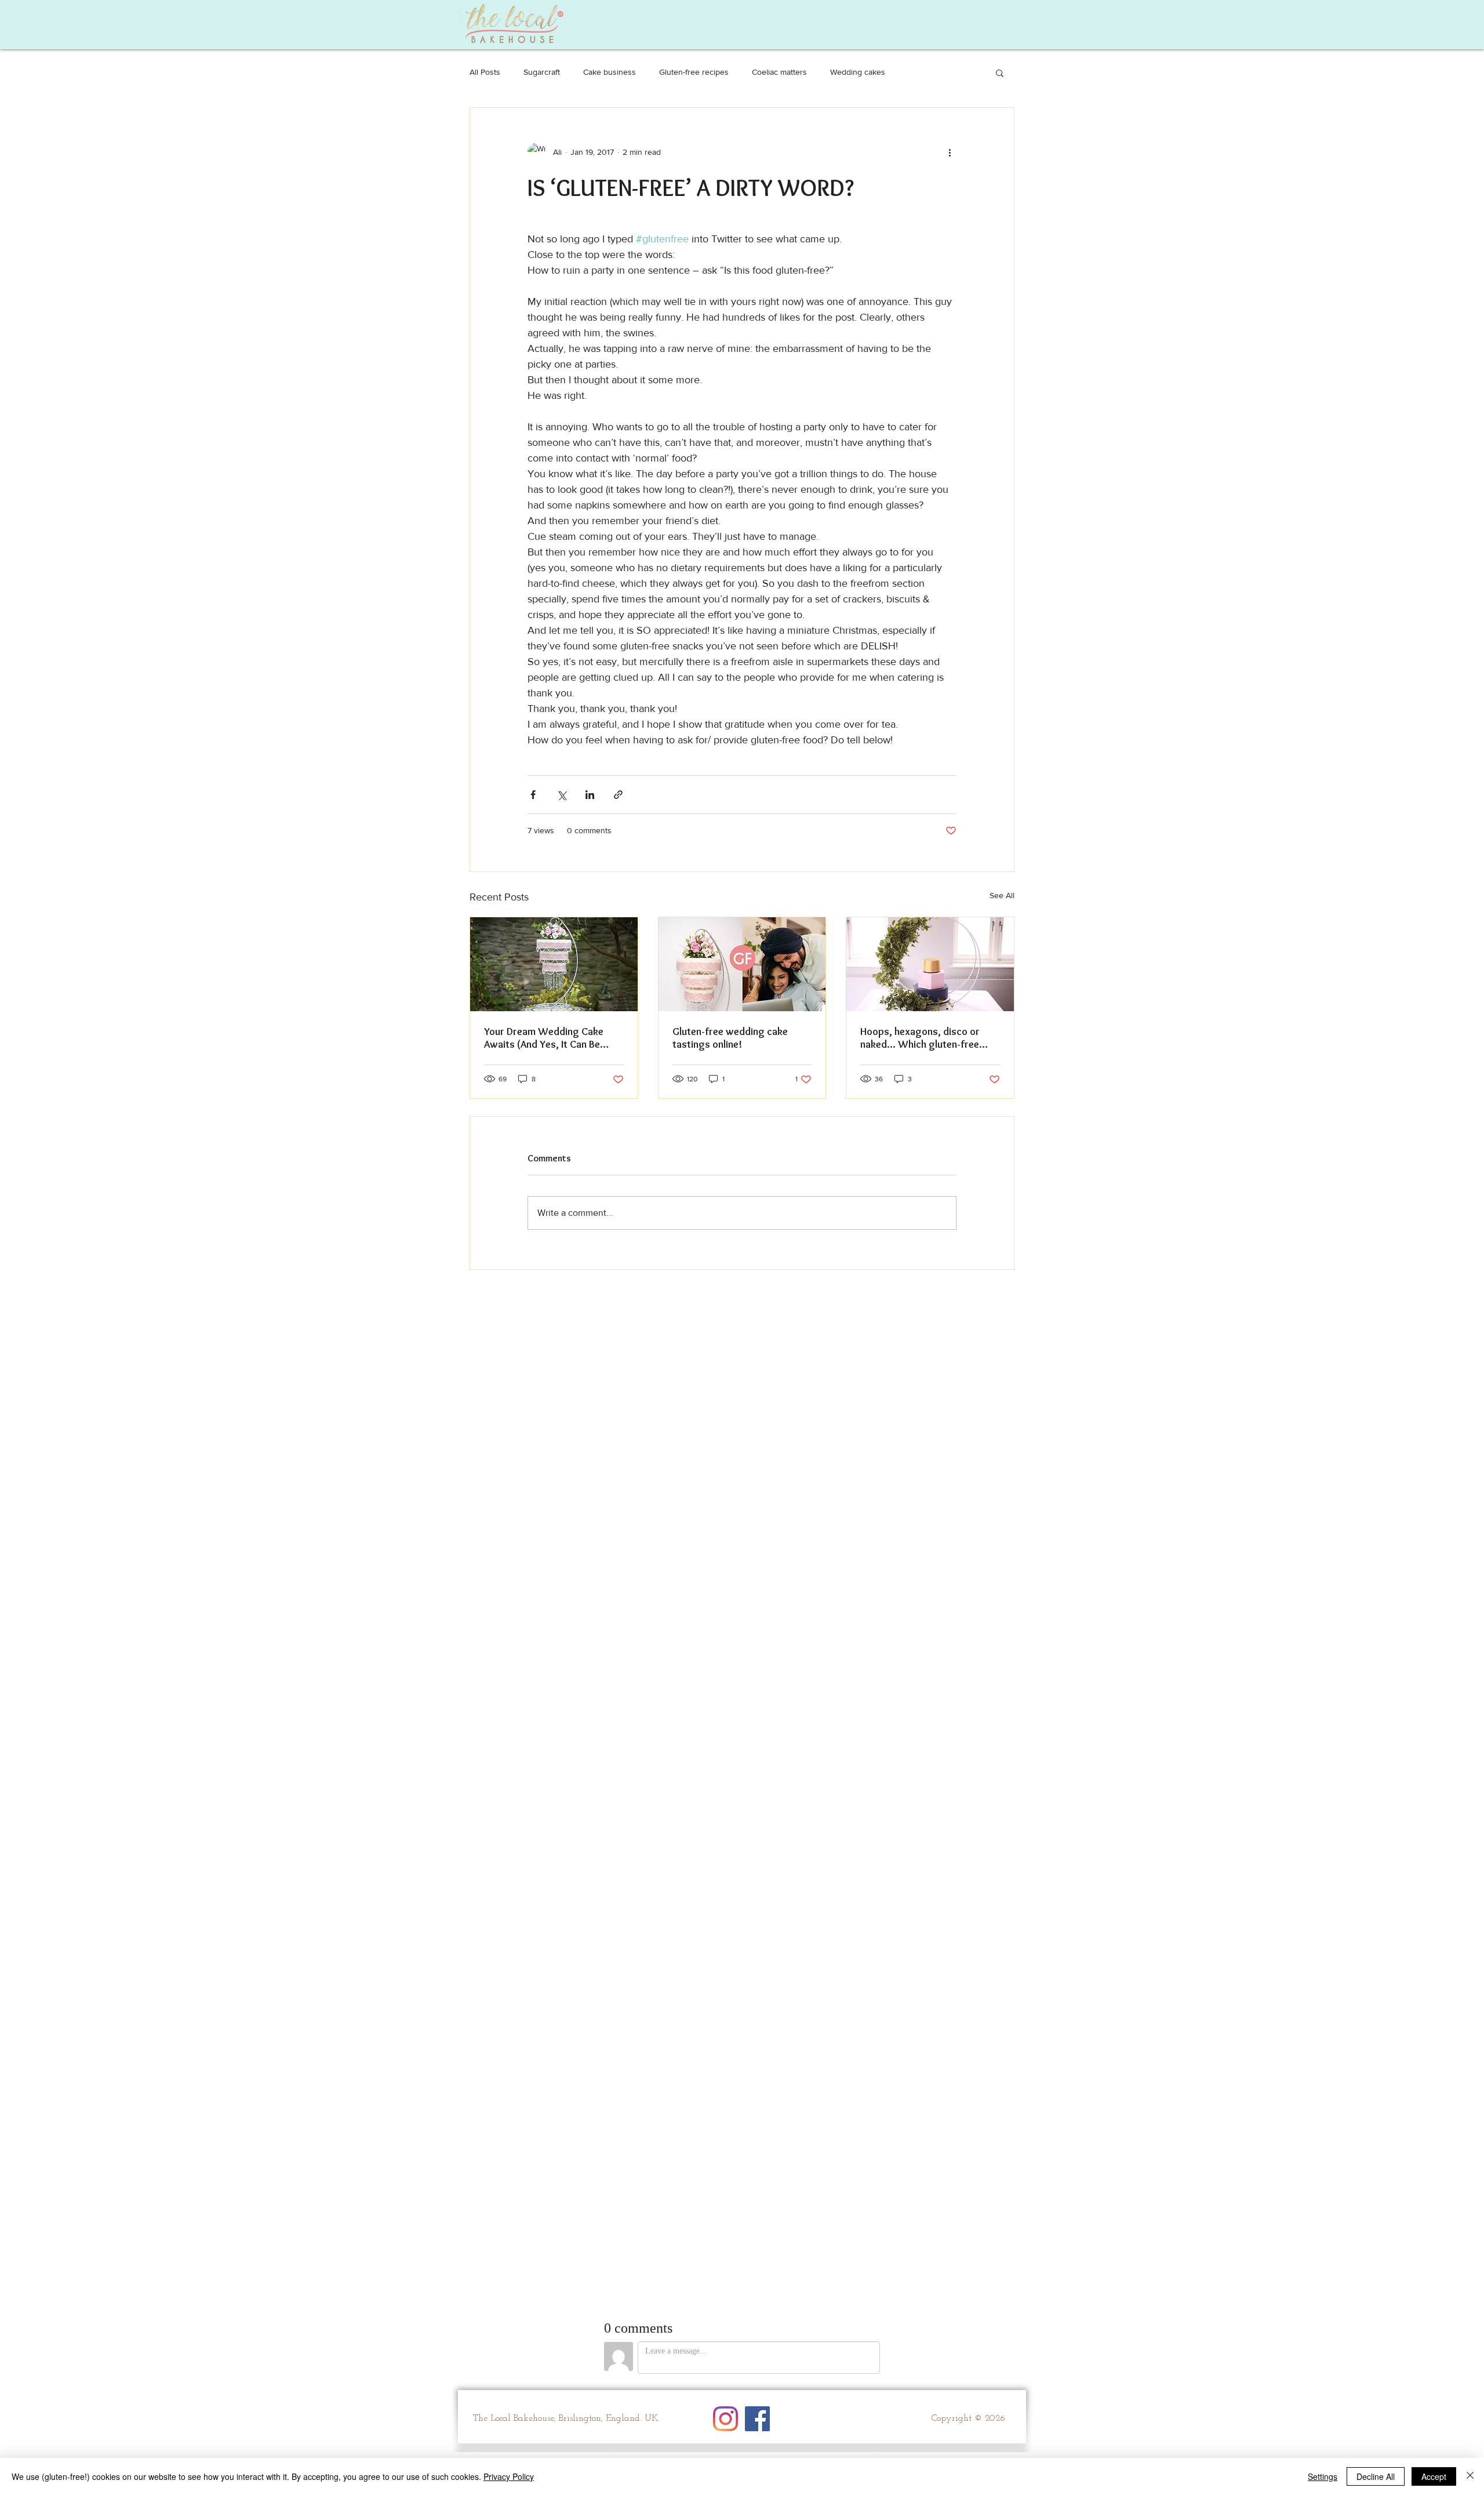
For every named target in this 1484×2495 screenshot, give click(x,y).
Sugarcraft (542, 72)
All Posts (485, 72)
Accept (1434, 2476)
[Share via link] (618, 795)
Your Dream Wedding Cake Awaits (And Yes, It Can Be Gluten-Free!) (544, 1038)
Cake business (610, 72)
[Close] (1470, 2476)
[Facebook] (757, 2419)
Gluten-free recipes (694, 72)
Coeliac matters (779, 72)
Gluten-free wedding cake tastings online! (730, 1038)
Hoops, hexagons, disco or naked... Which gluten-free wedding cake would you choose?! (920, 1038)
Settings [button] (1323, 2476)
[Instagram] (725, 2419)
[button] (1000, 72)
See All (1002, 895)
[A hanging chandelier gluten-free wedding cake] (554, 964)
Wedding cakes (858, 72)
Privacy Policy (509, 2476)
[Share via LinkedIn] (590, 795)
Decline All (1376, 2476)
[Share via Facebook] (533, 795)
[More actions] (950, 152)
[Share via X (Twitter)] (561, 795)
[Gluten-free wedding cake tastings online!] (742, 964)
